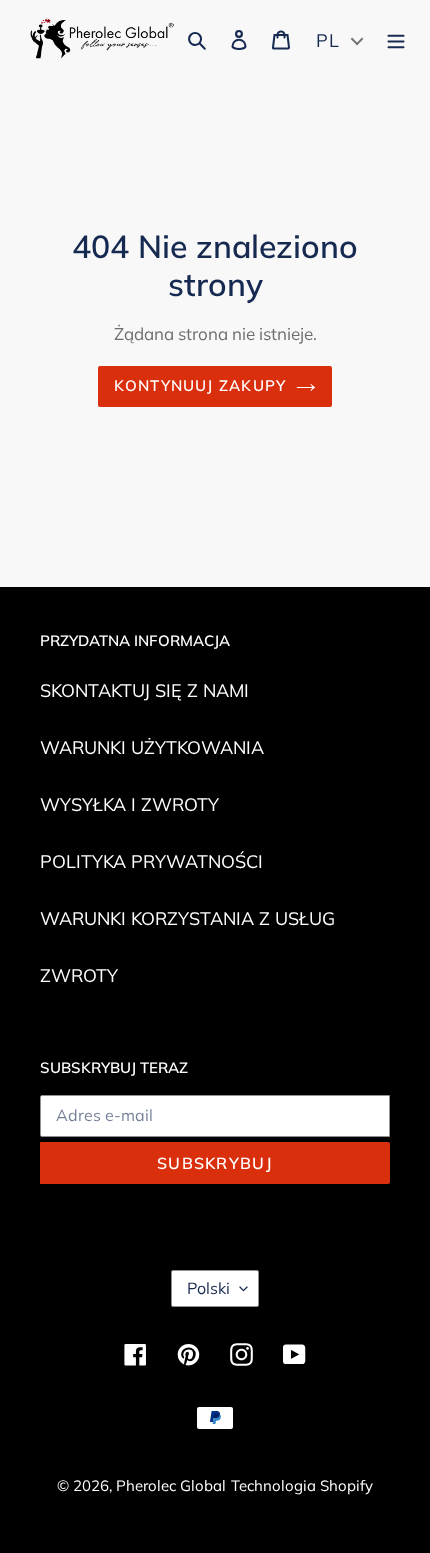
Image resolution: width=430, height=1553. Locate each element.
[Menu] (396, 38)
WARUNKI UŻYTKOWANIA (152, 747)
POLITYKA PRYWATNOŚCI (151, 861)
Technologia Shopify (302, 1485)
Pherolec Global (171, 1485)
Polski (208, 1288)
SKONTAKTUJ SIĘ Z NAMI (144, 690)
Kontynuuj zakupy (200, 385)
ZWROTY (79, 975)
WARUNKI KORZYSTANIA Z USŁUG (187, 918)
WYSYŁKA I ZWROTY (129, 804)
